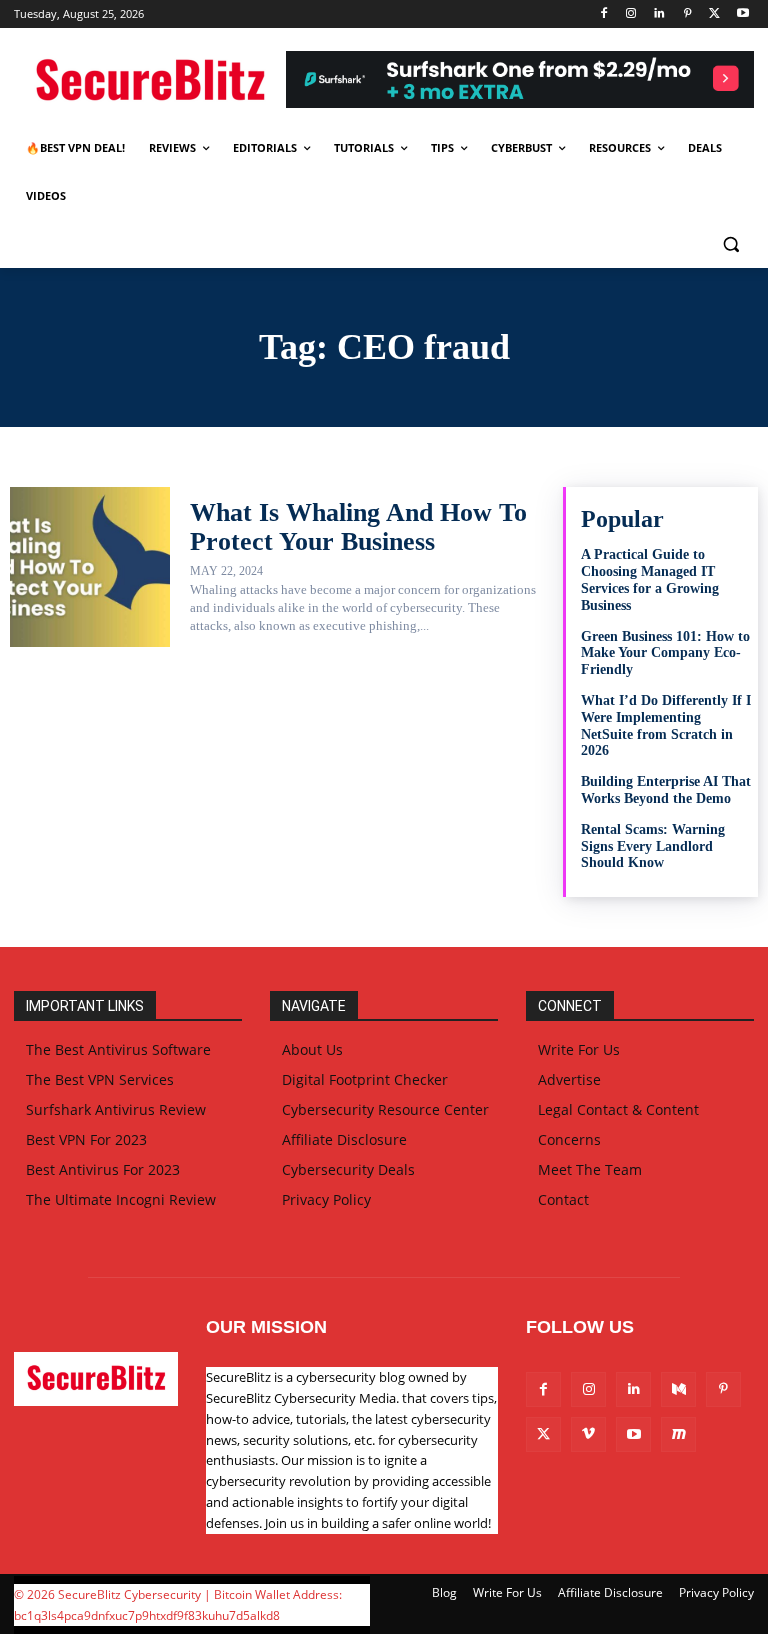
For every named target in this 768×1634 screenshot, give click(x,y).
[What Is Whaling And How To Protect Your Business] (90, 567)
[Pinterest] (687, 14)
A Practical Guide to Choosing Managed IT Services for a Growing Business (650, 579)
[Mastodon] (678, 1434)
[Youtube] (742, 14)
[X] (714, 14)
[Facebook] (603, 14)
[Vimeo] (588, 1434)
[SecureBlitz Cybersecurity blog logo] (150, 82)
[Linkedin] (659, 14)
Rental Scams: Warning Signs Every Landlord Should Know (653, 846)
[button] (730, 244)
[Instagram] (631, 14)
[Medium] (678, 1389)
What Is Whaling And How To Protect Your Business (358, 527)
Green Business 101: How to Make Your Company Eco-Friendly (665, 653)
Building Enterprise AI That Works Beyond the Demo (666, 790)
